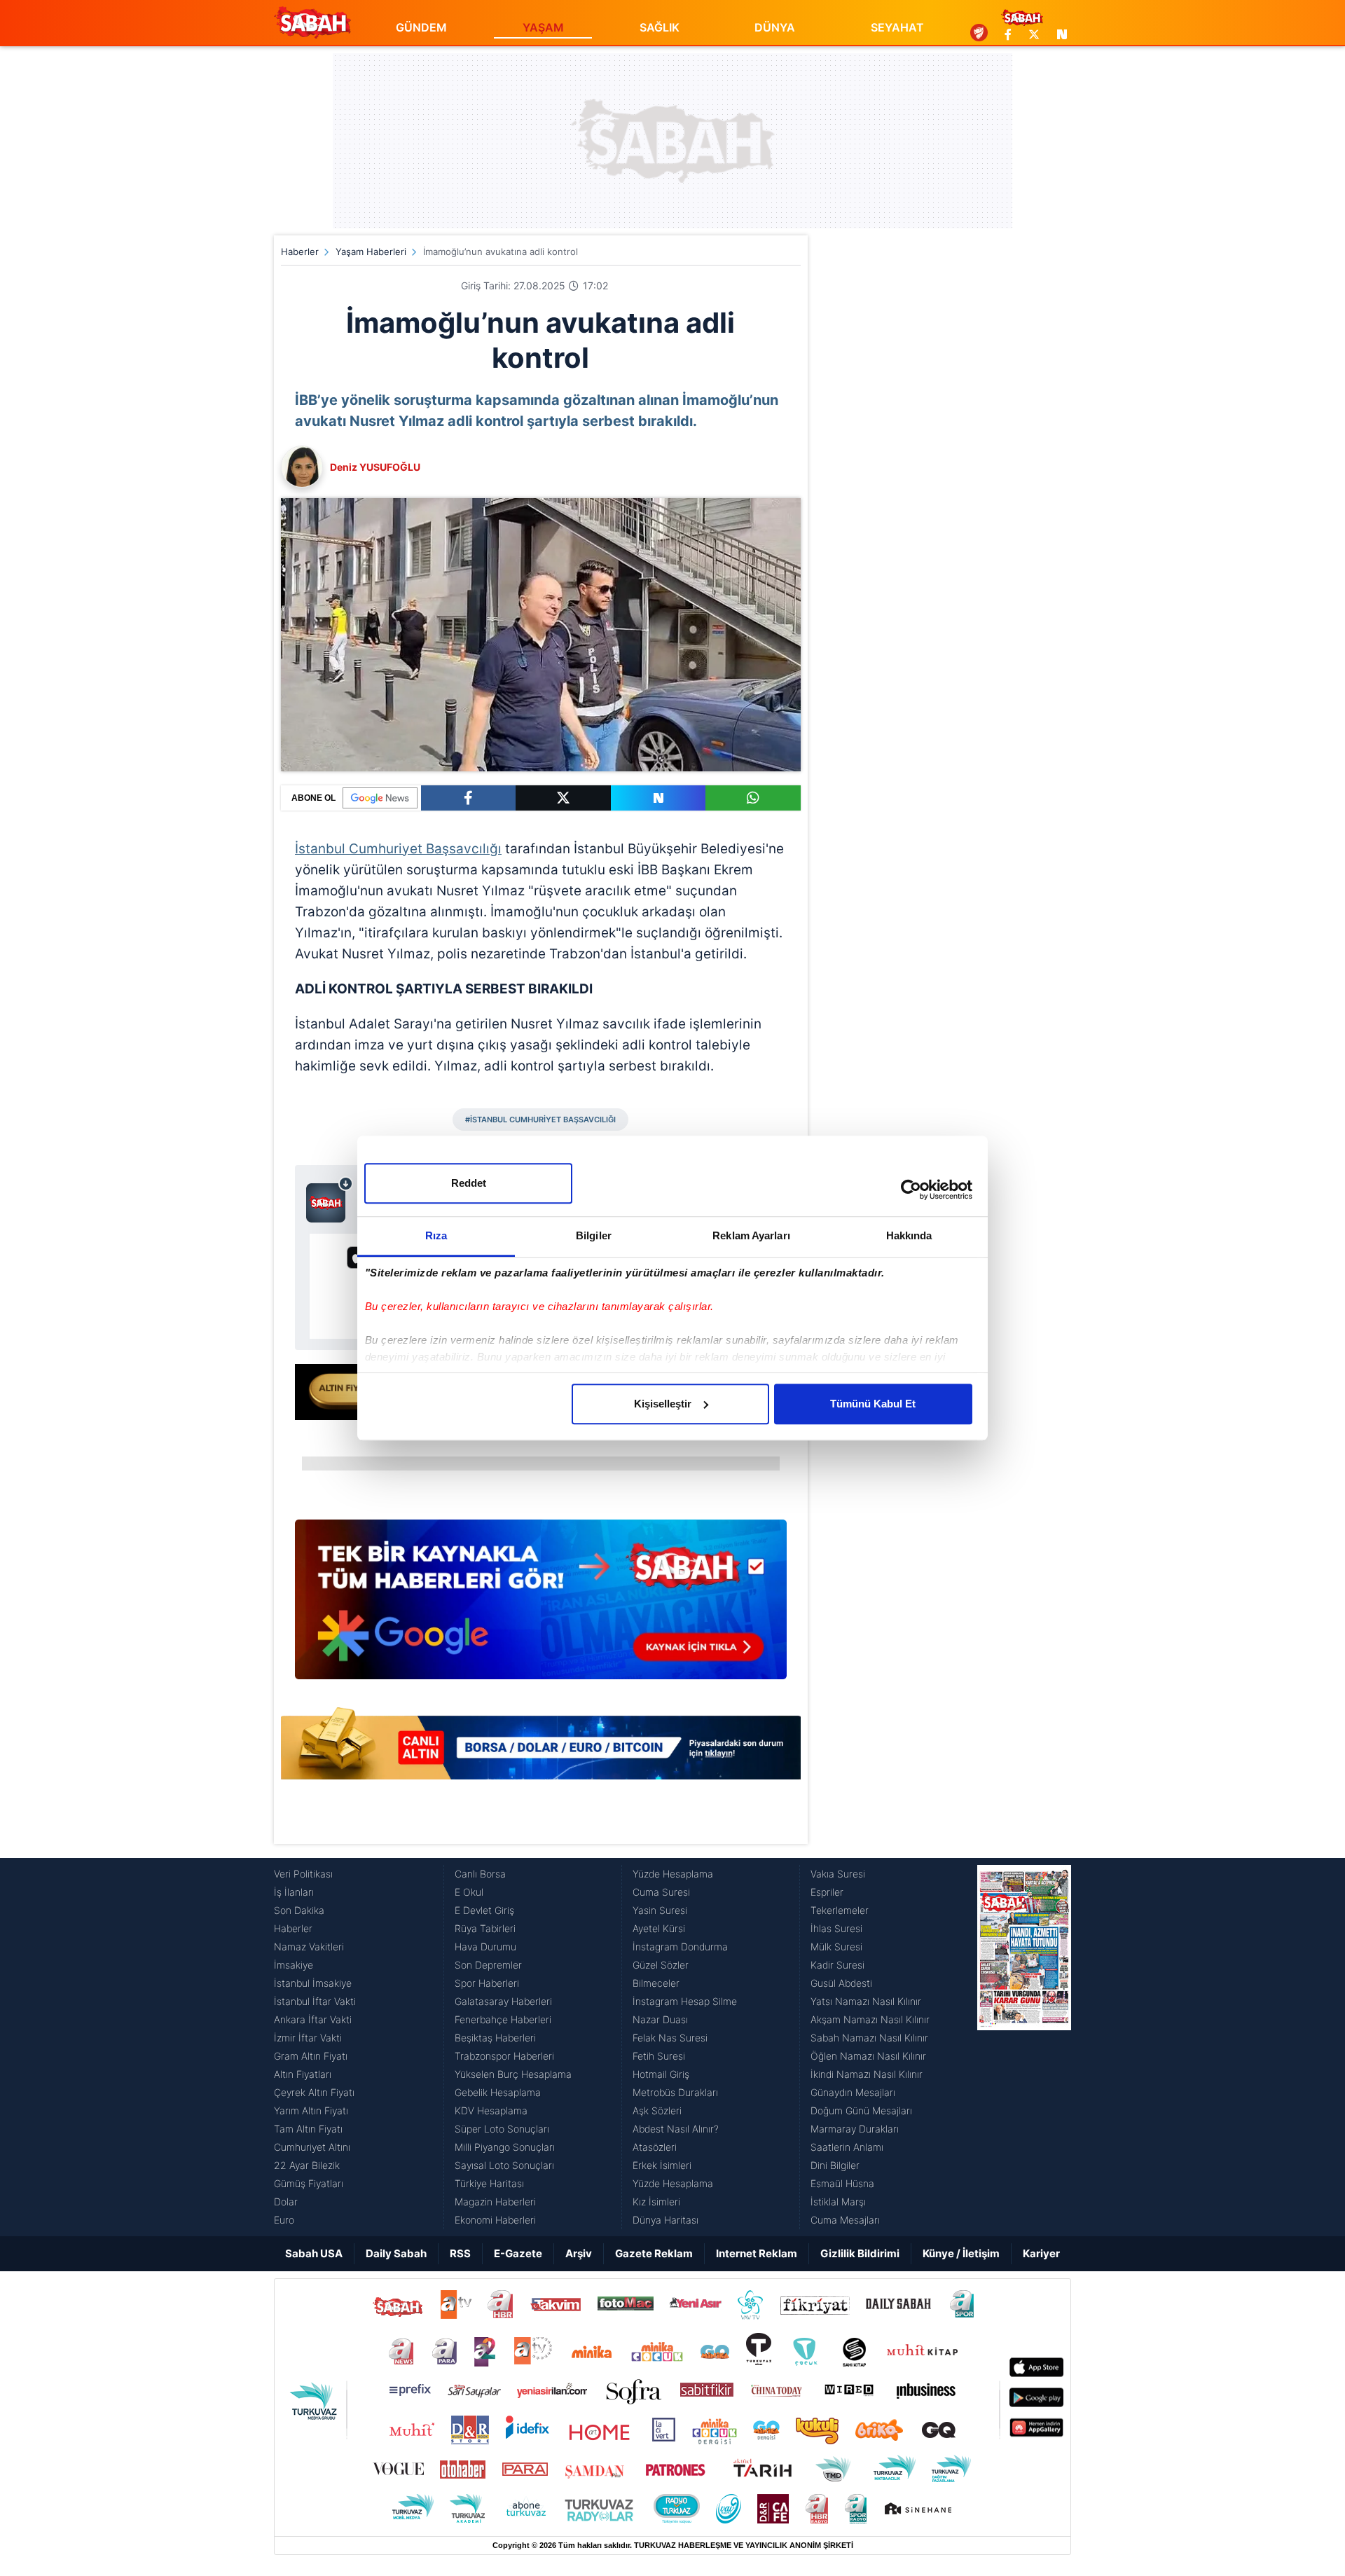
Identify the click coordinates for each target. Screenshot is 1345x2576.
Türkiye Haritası (489, 2183)
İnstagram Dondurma (680, 1947)
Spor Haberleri (487, 1983)
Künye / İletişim (961, 2253)
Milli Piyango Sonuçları (505, 2147)
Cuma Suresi (661, 1892)
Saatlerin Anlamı (847, 2147)
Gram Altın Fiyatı (311, 2056)
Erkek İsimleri (662, 2165)
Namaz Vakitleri (309, 1947)
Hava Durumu (485, 1947)
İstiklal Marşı (838, 2202)
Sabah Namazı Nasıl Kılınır (869, 2038)
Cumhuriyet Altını (312, 2147)
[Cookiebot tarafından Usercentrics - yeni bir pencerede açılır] (911, 1190)
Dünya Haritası (665, 2220)
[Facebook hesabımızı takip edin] (1008, 34)
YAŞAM (543, 27)
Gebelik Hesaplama (498, 2092)
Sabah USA (314, 2253)
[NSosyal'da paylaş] (658, 798)
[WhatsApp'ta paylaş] (753, 798)
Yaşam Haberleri (371, 252)
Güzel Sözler (661, 1965)
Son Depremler (488, 1965)
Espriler (827, 1892)
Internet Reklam (757, 2253)
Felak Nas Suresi (670, 2038)
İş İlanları (294, 1892)
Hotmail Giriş (661, 2074)
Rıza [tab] (436, 1235)
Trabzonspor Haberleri (504, 2056)
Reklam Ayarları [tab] (751, 1235)
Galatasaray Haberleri (503, 2001)
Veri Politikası (303, 1874)
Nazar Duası (660, 2019)
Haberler (300, 252)
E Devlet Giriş (484, 1910)
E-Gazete (518, 2253)
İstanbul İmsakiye (313, 1983)
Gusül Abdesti (841, 1983)
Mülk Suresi (836, 1947)
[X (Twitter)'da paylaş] (563, 798)
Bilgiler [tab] (594, 1235)
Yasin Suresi (660, 1910)
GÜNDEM (421, 27)
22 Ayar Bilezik (307, 2165)
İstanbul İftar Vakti (315, 2001)
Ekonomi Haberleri (495, 2220)
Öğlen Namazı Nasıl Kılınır (868, 2056)
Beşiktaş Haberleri (495, 2038)
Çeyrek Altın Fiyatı (314, 2092)
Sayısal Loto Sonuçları (504, 2165)
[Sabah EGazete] (1024, 2047)
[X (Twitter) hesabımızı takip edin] (1034, 34)
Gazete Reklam (654, 2253)
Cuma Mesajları (845, 2220)
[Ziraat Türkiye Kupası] (979, 34)
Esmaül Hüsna (842, 2183)
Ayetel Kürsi (659, 1928)
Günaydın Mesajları (853, 2092)
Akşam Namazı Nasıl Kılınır (870, 2019)
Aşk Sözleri (657, 2110)
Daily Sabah (396, 2253)
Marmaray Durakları (855, 2129)
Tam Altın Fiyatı (308, 2129)
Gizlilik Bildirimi (860, 2253)
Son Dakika (299, 1910)
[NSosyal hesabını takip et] (1060, 34)
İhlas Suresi (836, 1928)
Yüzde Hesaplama (673, 1874)
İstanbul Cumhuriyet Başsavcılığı (398, 849)
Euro (284, 2220)
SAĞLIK (660, 27)
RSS (460, 2253)
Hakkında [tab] (909, 1235)
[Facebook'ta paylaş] (468, 798)
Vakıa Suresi (838, 1874)
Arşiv (579, 2253)
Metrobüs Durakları (675, 2092)
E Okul (469, 1892)
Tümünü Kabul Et (873, 1404)
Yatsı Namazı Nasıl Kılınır (866, 2001)
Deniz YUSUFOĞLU (375, 467)
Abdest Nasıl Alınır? (676, 2129)
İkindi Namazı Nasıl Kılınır (867, 2074)
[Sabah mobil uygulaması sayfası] (330, 1199)
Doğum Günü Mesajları (861, 2110)
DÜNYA (775, 27)
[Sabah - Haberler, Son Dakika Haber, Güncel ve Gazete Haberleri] (312, 22)
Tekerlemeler (840, 1910)
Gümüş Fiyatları (309, 2183)
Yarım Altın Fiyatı (311, 2110)
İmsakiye (294, 1965)
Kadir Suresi (837, 1965)
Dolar (286, 2202)
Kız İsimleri (656, 2202)
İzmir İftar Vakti (308, 2038)
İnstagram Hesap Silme (685, 2001)
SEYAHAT (897, 27)
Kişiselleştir (663, 1404)
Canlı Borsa (480, 1874)
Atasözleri (655, 2147)
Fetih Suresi (659, 2056)
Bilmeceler (656, 1983)
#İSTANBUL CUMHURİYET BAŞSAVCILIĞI (540, 1120)
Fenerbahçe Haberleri (503, 2019)
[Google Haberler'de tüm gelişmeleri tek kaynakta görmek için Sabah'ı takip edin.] (541, 1606)
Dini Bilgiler (835, 2165)
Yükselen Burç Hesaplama (513, 2074)
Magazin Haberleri (495, 2202)
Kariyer (1041, 2253)
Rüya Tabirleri (485, 1928)
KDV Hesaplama (491, 2110)
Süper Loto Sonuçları (502, 2129)
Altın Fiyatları (303, 2074)
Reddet (469, 1183)
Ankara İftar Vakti (313, 2019)
